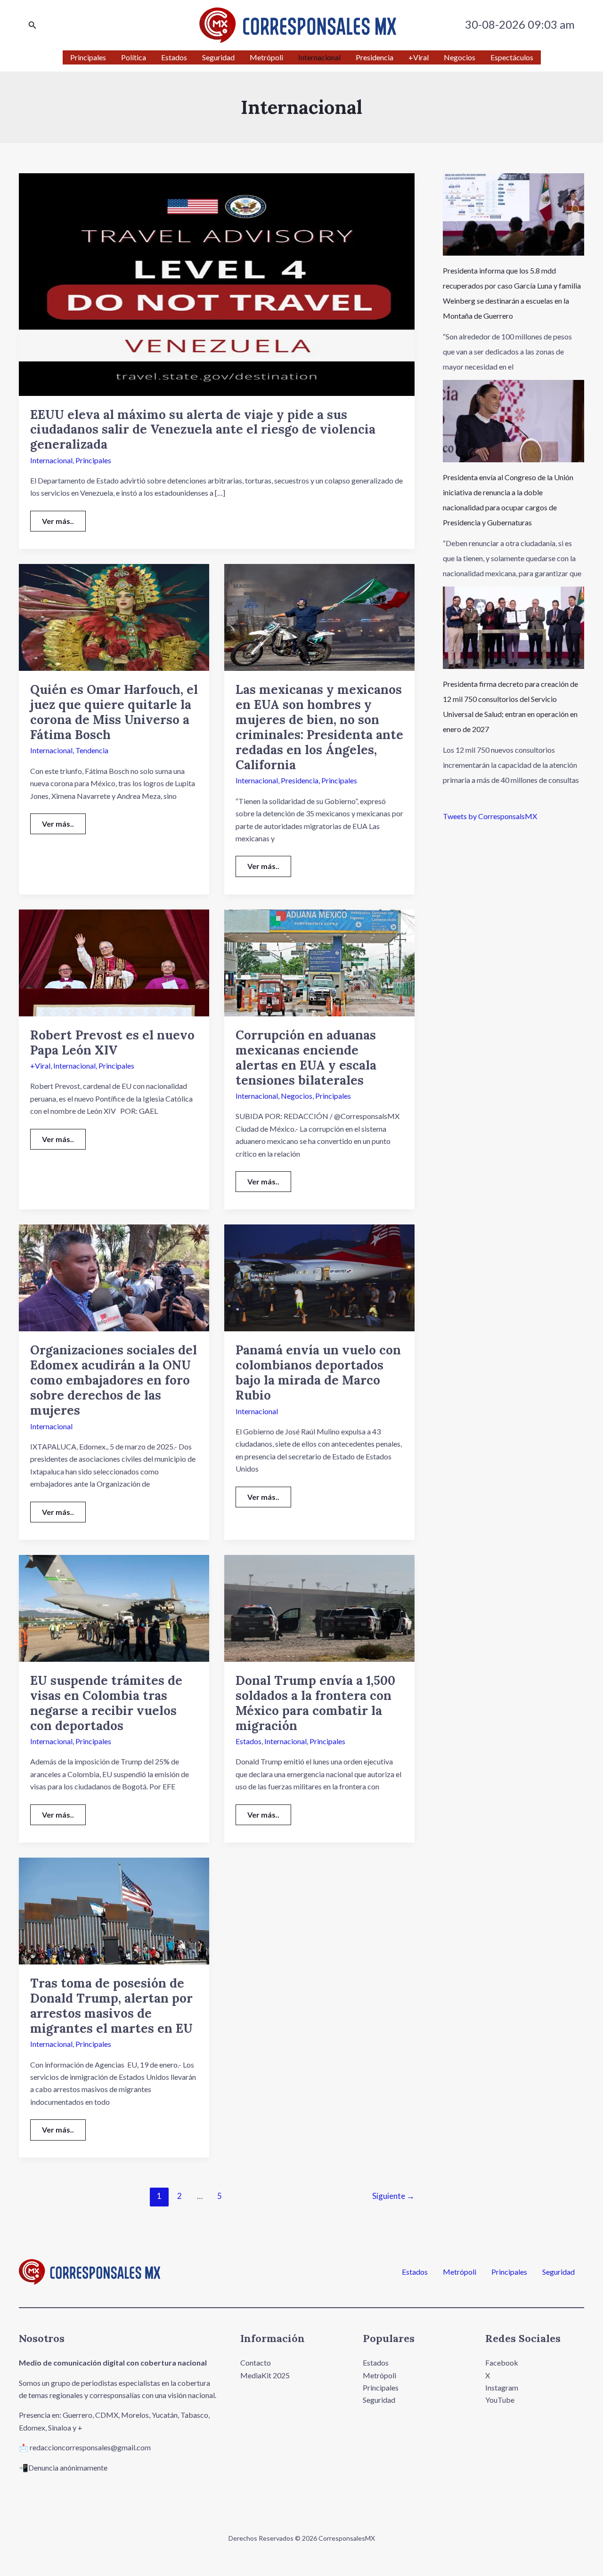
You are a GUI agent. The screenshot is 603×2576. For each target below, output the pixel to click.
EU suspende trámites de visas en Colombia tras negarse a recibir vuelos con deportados (106, 1703)
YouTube (500, 2400)
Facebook (502, 2363)
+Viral (40, 1066)
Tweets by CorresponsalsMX (490, 816)
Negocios (297, 1096)
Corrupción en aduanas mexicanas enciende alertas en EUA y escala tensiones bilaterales (306, 1058)
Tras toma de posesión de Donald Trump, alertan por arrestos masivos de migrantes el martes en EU (111, 2006)
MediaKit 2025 (265, 2375)
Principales (93, 460)
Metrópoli (460, 2272)
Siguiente (393, 2196)
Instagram (502, 2387)
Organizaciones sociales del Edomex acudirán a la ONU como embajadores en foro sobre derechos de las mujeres (114, 1380)
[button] (33, 25)
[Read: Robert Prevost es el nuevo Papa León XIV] (114, 962)
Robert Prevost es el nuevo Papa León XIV (112, 1042)
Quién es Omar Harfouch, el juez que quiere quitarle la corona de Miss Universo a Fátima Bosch (114, 712)
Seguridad (558, 2272)
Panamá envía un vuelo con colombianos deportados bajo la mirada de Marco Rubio (318, 1373)
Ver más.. (64, 518)
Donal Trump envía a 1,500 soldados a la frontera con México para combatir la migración (315, 1703)
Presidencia (300, 780)
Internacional (51, 460)
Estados (249, 1741)
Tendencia (92, 750)
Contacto (256, 2363)
